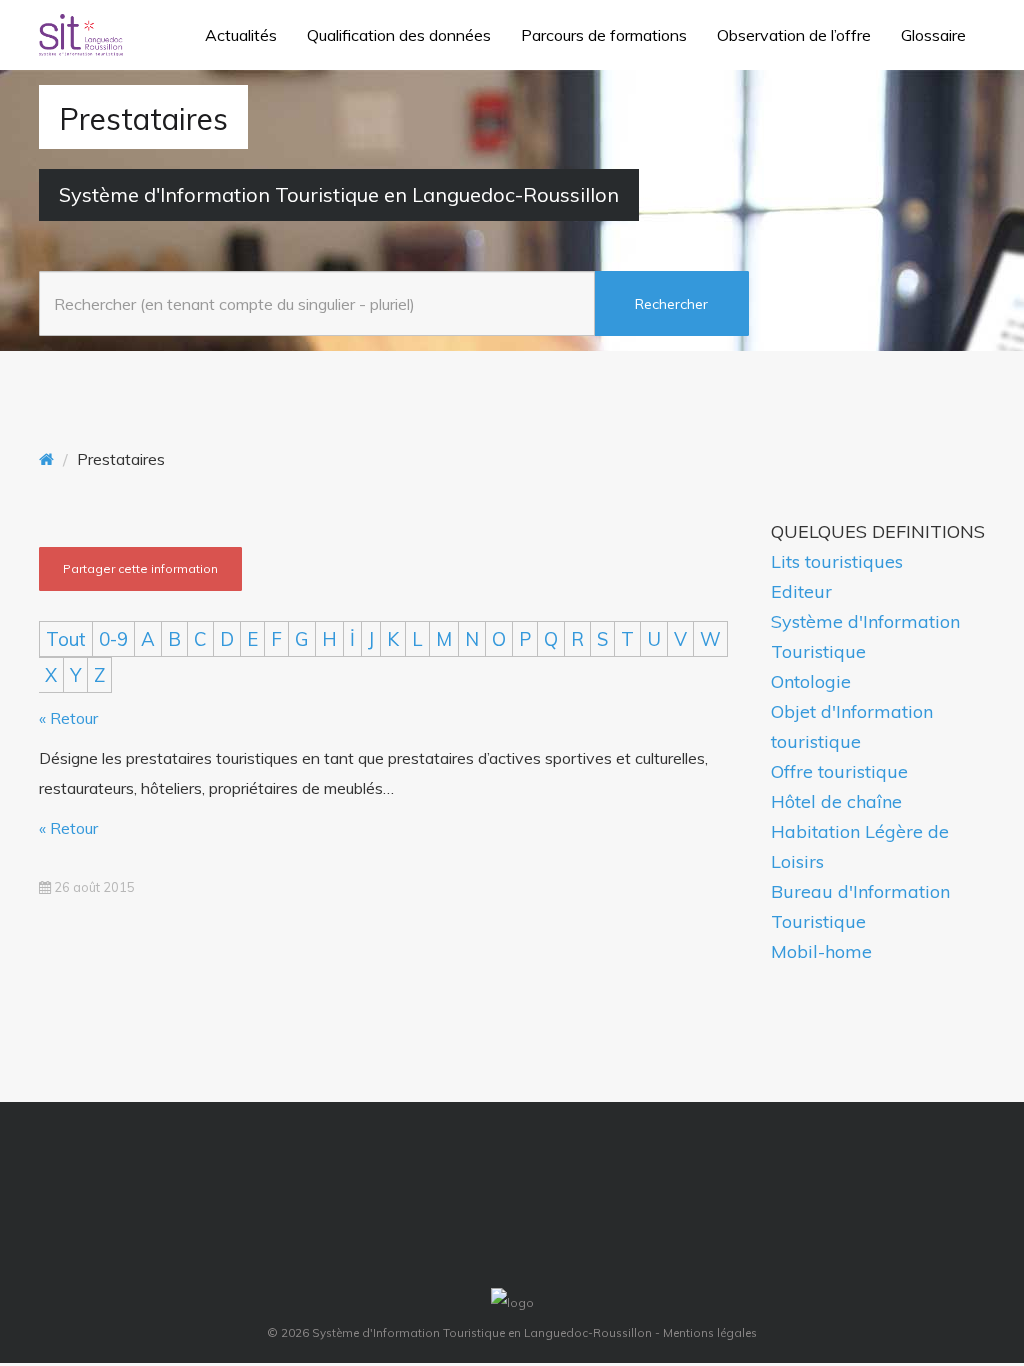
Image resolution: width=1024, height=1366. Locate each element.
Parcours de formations (604, 35)
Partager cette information (140, 568)
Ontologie (811, 681)
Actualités (241, 35)
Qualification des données (399, 35)
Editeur (801, 591)
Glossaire (933, 35)
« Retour (68, 718)
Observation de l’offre (794, 35)
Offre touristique (839, 771)
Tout (66, 639)
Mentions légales (710, 1332)
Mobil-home (821, 951)
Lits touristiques (837, 561)
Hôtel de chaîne (836, 801)
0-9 (113, 639)
